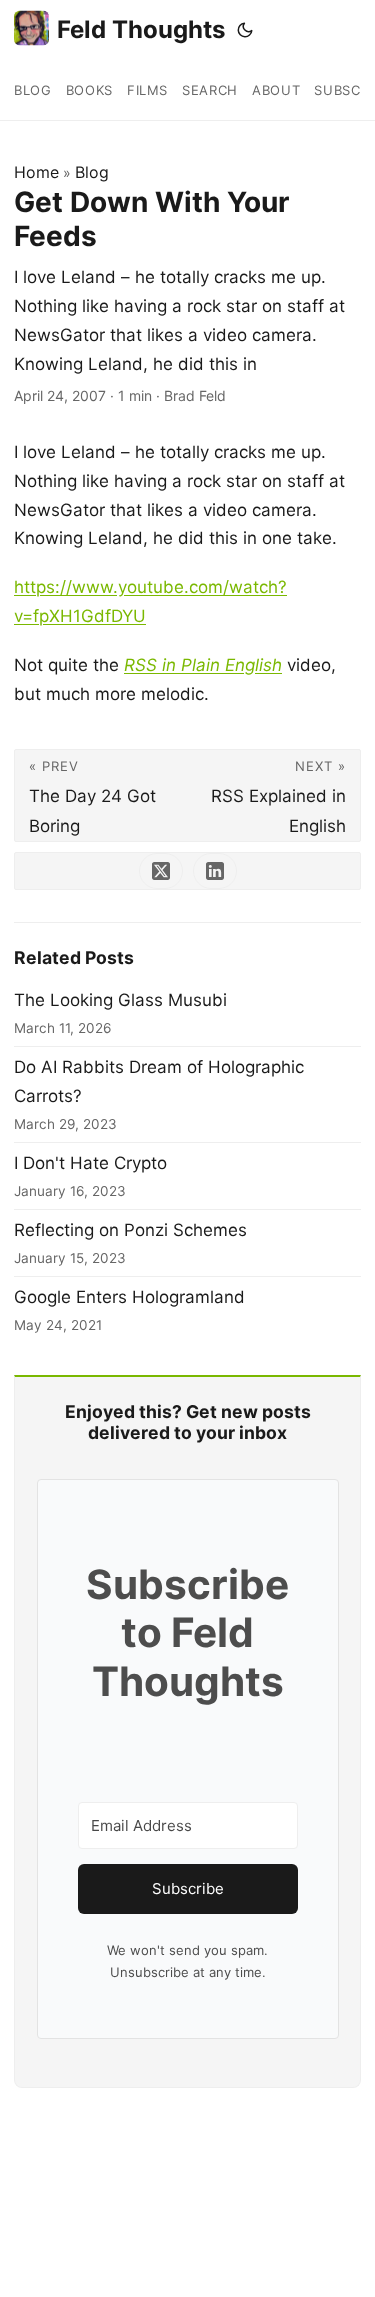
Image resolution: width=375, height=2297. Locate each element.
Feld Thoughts (141, 29)
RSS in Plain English (203, 665)
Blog (92, 172)
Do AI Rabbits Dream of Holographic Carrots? (159, 1081)
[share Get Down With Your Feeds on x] (161, 871)
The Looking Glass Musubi (120, 1000)
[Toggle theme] (245, 30)
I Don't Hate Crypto (90, 1163)
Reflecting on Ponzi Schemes (130, 1230)
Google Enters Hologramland (129, 1297)
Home (36, 172)
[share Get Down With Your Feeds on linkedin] (215, 871)
